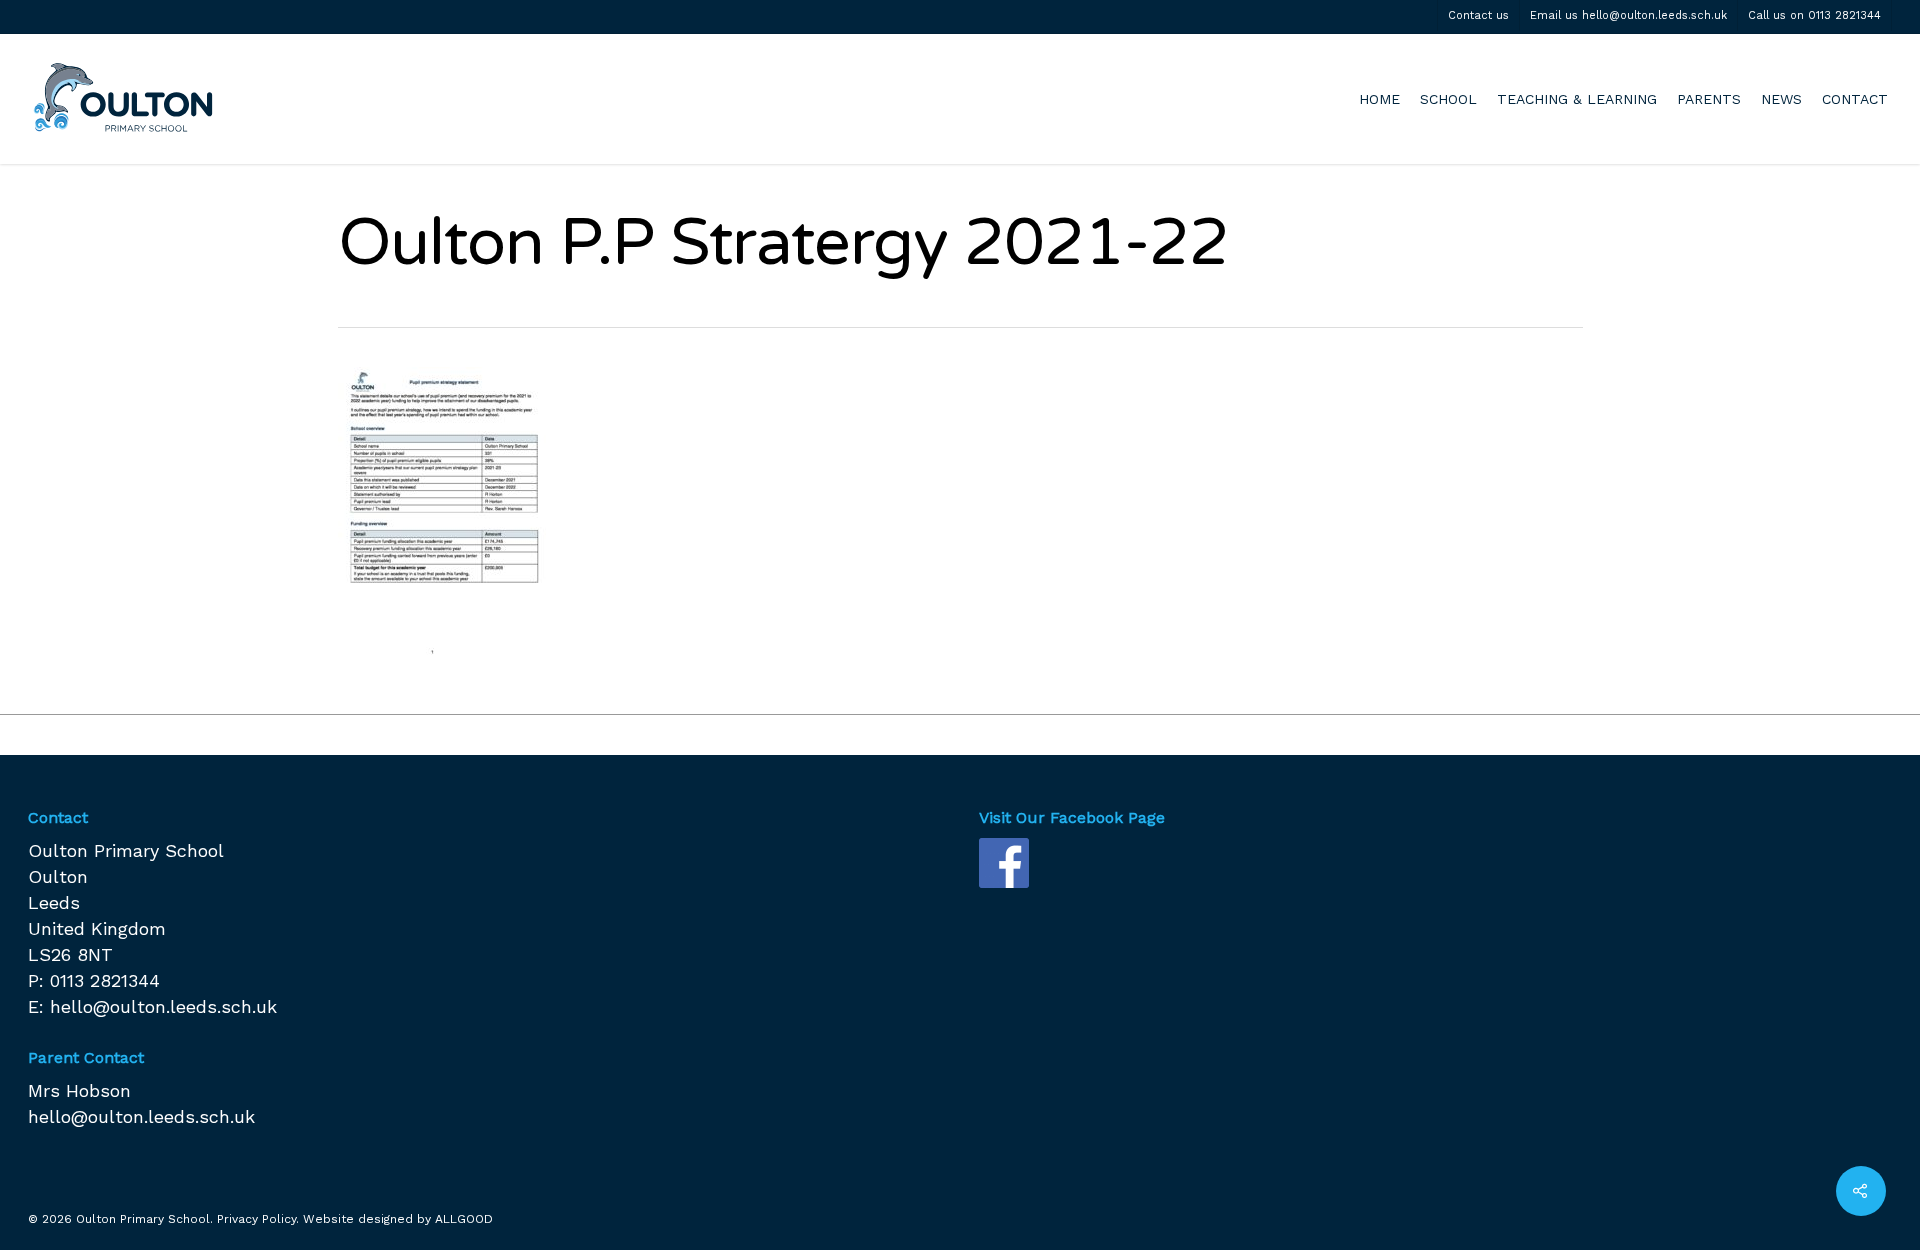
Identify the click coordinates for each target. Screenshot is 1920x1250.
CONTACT (1855, 99)
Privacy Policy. (258, 1219)
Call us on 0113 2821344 (1814, 15)
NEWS (1781, 99)
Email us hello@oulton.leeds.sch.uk (1628, 15)
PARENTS (1709, 99)
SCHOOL (1448, 99)
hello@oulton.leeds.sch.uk (163, 1006)
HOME (1379, 99)
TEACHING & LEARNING (1577, 99)
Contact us (1478, 15)
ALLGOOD (464, 1219)
